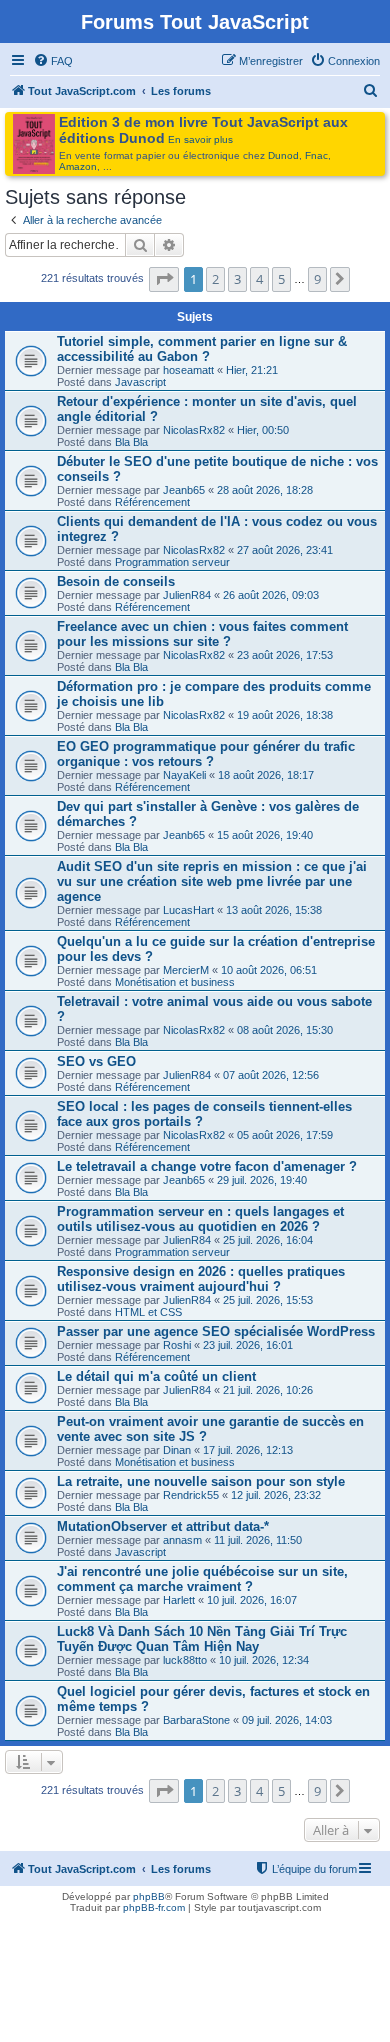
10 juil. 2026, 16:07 (252, 1600)
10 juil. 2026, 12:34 (264, 1660)
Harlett (179, 1600)
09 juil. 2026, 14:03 (287, 1720)
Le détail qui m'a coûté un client (156, 1376)
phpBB (149, 1896)
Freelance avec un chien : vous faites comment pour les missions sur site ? (202, 634)
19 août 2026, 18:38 (285, 715)
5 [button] (281, 279)
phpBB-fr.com (154, 1907)
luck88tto (185, 1660)
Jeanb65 (184, 490)
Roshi (177, 1345)
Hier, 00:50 (263, 430)
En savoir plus (200, 139)
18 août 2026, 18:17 (266, 775)
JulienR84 (187, 595)
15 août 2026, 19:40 (265, 835)
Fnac (316, 155)
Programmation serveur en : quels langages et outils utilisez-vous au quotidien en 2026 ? (200, 1219)
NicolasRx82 (194, 430)
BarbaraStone (196, 1720)
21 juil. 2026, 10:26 (268, 1390)
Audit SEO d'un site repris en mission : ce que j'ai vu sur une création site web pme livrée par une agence (212, 881)
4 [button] (259, 279)
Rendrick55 (191, 1495)
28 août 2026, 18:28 (265, 490)
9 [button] (317, 279)
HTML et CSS (148, 1312)
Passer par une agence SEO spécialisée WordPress (216, 1331)
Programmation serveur (172, 562)
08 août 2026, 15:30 (285, 1030)
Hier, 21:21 (252, 370)
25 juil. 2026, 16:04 (268, 1240)
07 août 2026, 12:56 (271, 1075)
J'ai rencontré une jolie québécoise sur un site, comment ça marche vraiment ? (202, 1579)
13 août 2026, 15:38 (274, 910)
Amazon (78, 166)
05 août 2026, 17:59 (285, 1135)
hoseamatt (188, 370)
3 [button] (237, 279)
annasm (182, 1540)
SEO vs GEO (96, 1061)
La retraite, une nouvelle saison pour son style (201, 1481)
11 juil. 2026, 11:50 (258, 1540)
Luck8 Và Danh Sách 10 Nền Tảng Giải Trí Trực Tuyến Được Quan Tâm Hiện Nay (202, 1639)
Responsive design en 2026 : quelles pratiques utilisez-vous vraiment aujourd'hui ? (201, 1279)
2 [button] (215, 279)
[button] (164, 279)
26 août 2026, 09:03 (271, 595)
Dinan (177, 1450)
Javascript (140, 382)
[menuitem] (53, 61)
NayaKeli (184, 775)
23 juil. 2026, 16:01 (248, 1345)
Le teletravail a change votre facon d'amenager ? (207, 1166)
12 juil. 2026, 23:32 (276, 1495)
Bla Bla (131, 442)
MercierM (186, 970)
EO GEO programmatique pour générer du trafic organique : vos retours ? (206, 754)
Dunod (283, 155)
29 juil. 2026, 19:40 (262, 1180)
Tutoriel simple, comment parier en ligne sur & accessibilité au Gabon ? (202, 349)
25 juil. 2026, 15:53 (268, 1300)
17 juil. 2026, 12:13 (248, 1450)
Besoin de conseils (116, 581)
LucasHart (188, 910)
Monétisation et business (175, 982)
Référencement (152, 502)
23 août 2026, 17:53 (285, 655)
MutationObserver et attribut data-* (163, 1526)
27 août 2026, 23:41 (285, 550)
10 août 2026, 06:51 (269, 970)
